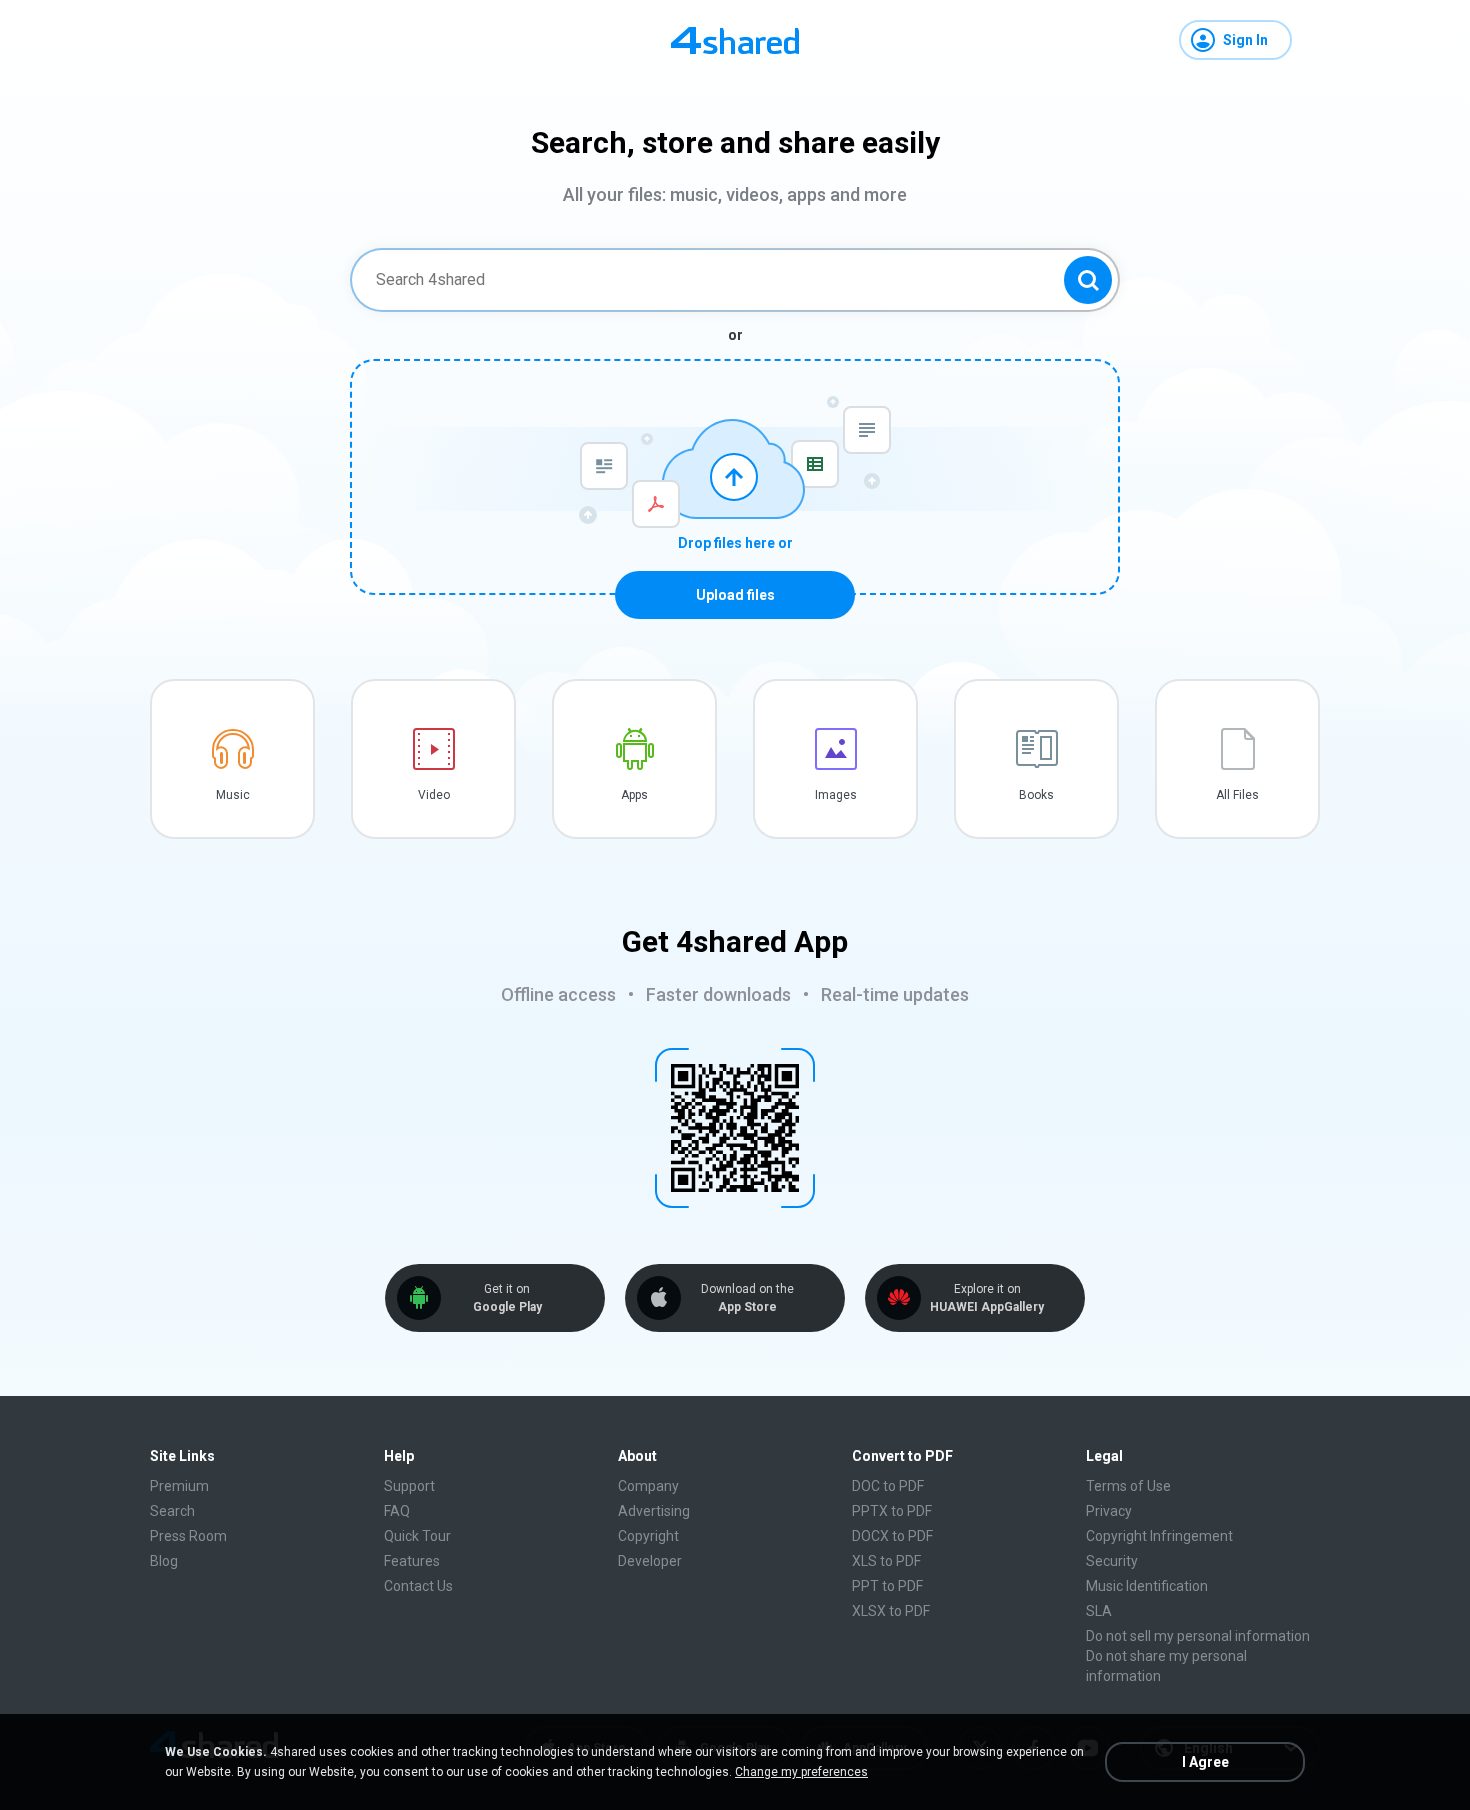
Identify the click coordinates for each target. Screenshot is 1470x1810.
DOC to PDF (888, 1486)
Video (434, 795)
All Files (1237, 795)
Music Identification (1147, 1586)
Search (172, 1511)
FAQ (397, 1511)
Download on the (747, 1298)
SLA (1099, 1611)
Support (409, 1486)
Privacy (1109, 1511)
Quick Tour (417, 1536)
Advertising (654, 1511)
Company (648, 1486)
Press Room (188, 1536)
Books (1036, 795)
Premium (179, 1486)
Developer (650, 1561)
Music (233, 795)
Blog (164, 1561)
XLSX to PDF (891, 1611)
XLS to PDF (886, 1561)
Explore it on (987, 1298)
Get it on (507, 1298)
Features (412, 1561)
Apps (634, 795)
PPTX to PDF (892, 1511)
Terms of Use (1128, 1486)
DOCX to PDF (892, 1536)
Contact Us (418, 1586)
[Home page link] (735, 40)
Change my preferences (801, 1772)
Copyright (648, 1536)
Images (836, 795)
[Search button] (1088, 280)
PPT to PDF (887, 1586)
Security (1112, 1561)
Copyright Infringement (1159, 1536)
